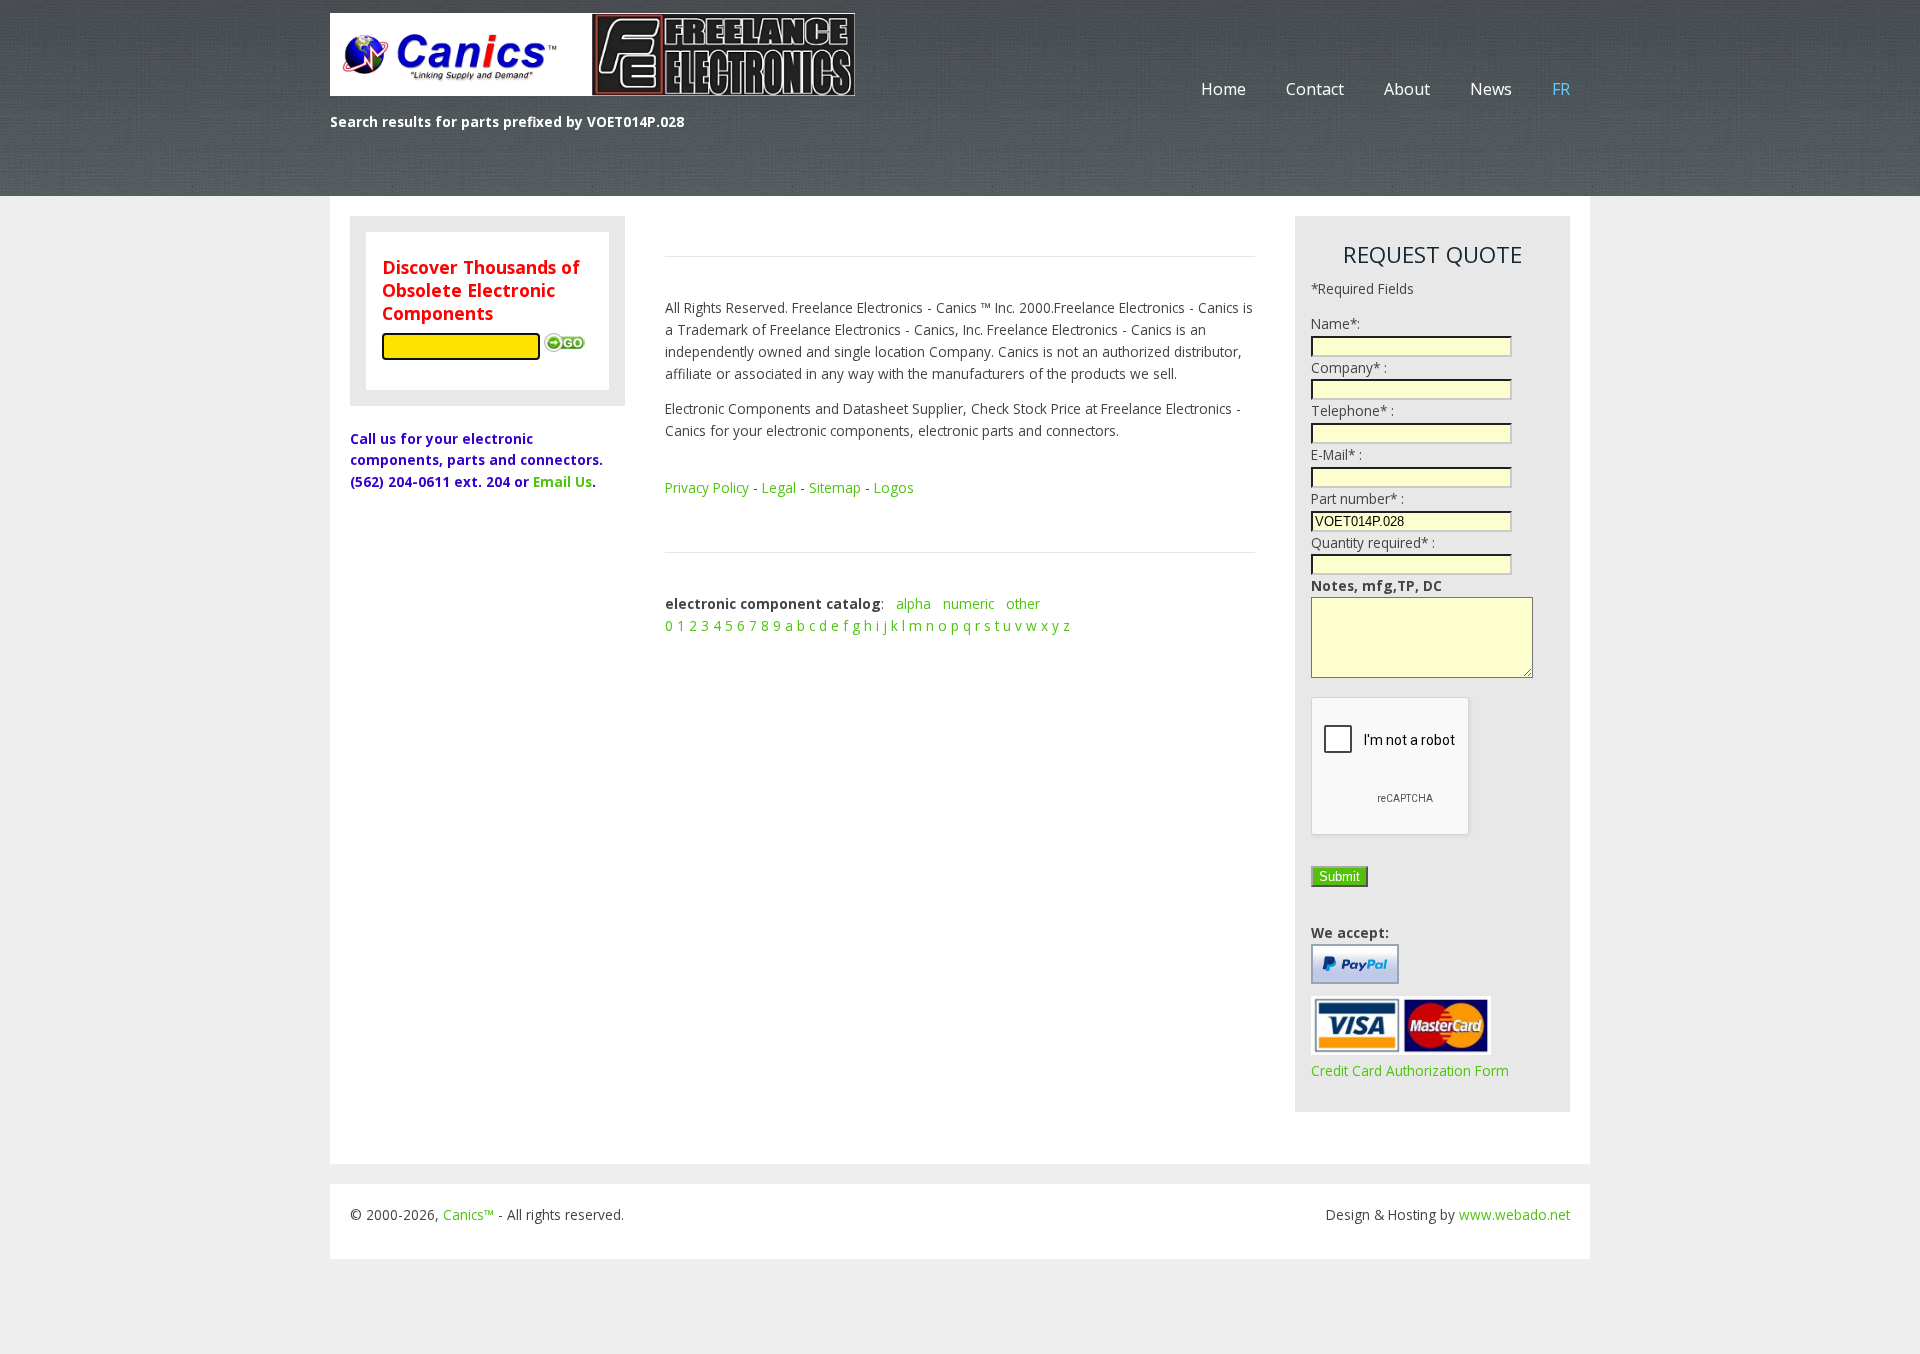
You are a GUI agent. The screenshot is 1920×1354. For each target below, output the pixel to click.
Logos (894, 487)
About (1407, 89)
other (1023, 603)
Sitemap (835, 487)
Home (1223, 89)
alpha (913, 603)
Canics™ (468, 1214)
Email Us (562, 481)
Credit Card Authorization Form (1410, 1070)
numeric (968, 603)
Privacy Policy (707, 487)
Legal (779, 487)
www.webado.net (1514, 1214)
